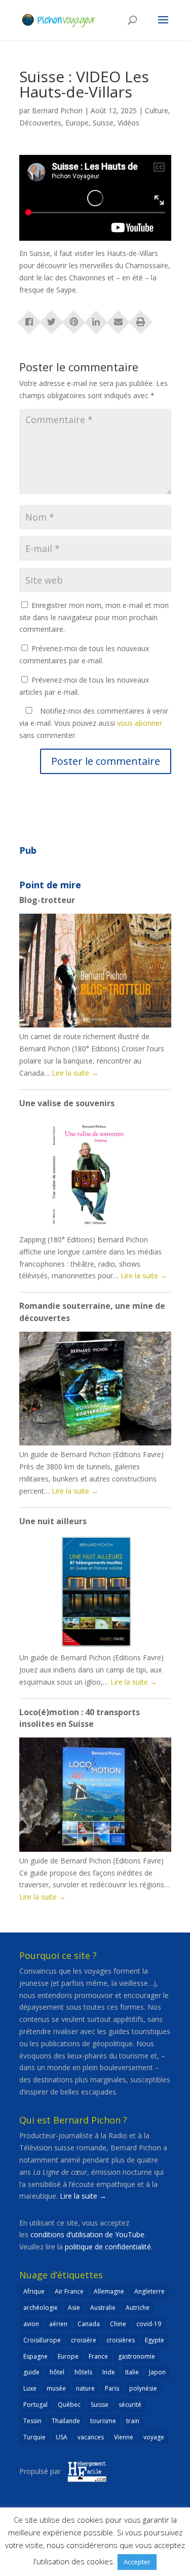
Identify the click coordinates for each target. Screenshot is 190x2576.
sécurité (130, 2405)
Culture (157, 110)
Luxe (30, 2388)
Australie (103, 2308)
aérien (58, 2324)
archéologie (41, 2308)
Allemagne (109, 2291)
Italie (132, 2372)
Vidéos (128, 123)
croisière (84, 2340)
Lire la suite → (83, 2196)
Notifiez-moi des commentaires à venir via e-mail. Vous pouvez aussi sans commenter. (94, 723)
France (98, 2356)
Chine (118, 2324)
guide (31, 2372)
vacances (91, 2437)
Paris (112, 2388)
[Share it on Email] (119, 319)
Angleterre (149, 2291)
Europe (77, 123)
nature (85, 2388)
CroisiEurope (42, 2340)
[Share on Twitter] (52, 319)
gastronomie (137, 2356)
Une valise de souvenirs (67, 1103)
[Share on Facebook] (29, 319)
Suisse (103, 123)
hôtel (57, 2372)
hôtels (83, 2372)
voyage (154, 2437)
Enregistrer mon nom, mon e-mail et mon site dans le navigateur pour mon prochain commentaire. (94, 617)
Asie (74, 2308)
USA (62, 2437)
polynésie (143, 2388)
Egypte (155, 2340)
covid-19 (149, 2324)
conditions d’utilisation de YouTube (87, 2234)
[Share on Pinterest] (74, 319)
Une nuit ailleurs (53, 1521)
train (133, 2421)
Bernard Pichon (57, 110)
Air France (69, 2291)
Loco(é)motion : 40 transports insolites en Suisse (80, 1718)
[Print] (141, 319)
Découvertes (40, 123)
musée (56, 2388)
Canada (89, 2324)
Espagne (35, 2356)
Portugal (35, 2405)
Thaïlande (66, 2421)
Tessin (32, 2421)
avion (31, 2324)
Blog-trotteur (47, 900)
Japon (157, 2372)
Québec (69, 2405)
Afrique (34, 2291)
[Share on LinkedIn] (96, 319)
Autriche (138, 2308)
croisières (121, 2340)
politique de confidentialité (108, 2247)
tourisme (103, 2421)
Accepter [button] (137, 2562)
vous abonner (140, 723)
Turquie (34, 2437)
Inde (109, 2372)
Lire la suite (75, 1073)
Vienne (124, 2437)
